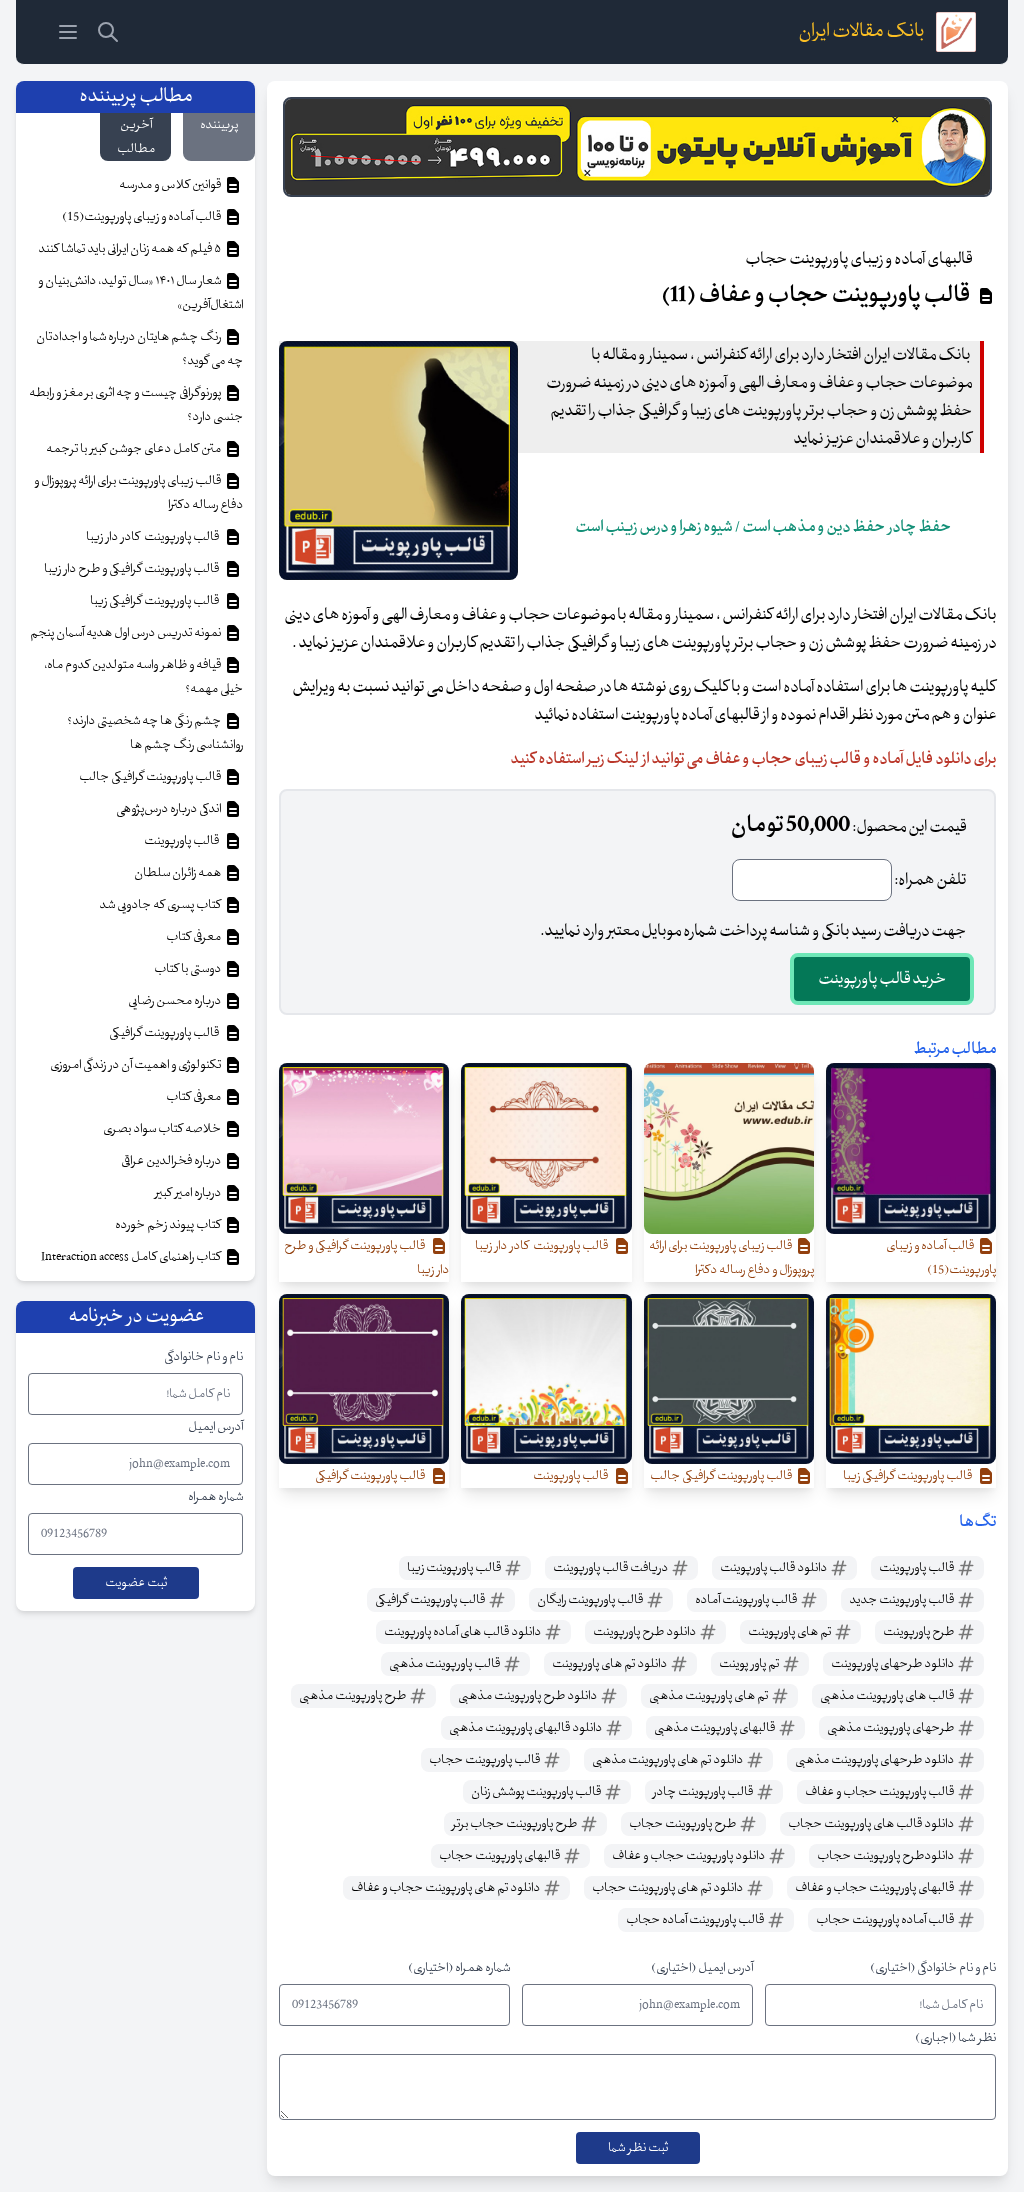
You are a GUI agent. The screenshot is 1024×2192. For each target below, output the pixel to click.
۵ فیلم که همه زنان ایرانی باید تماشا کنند (130, 249)
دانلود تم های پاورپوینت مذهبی (668, 1760)
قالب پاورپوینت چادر (704, 1792)
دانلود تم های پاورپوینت (610, 1664)
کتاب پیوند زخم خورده (169, 1225)
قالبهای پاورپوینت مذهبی (715, 1728)
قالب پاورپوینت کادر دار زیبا (154, 537)
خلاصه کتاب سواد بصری (163, 1129)
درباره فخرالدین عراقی (172, 1161)
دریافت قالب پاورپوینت (611, 1568)
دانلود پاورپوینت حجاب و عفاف (689, 1856)
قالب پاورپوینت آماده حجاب (696, 1920)
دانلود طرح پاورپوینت (645, 1632)
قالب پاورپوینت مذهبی (445, 1664)
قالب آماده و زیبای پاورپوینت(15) (142, 217)
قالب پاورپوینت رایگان (591, 1600)
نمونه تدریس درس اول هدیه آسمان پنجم (126, 633)
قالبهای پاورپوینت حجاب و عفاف (875, 1888)
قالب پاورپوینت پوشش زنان (537, 1792)
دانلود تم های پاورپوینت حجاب (668, 1888)
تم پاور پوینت (750, 1664)
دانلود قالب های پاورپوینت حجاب (872, 1824)
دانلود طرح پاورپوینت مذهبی (528, 1696)
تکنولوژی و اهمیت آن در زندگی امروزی (136, 1065)
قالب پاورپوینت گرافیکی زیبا (156, 601)
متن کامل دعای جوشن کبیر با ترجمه (134, 449)
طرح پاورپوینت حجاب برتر (515, 1824)
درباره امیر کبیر (189, 1193)
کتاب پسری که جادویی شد (161, 905)
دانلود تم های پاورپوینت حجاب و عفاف (446, 1888)
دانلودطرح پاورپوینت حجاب (886, 1856)
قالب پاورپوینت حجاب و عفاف (880, 1792)
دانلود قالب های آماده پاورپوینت (463, 1632)
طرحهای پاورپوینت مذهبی (891, 1728)
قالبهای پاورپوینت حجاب (500, 1856)
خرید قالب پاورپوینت (882, 979)
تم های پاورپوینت (790, 1632)
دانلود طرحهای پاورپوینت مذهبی (875, 1760)
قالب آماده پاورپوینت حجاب (886, 1920)
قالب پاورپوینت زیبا (455, 1568)
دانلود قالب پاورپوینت (774, 1568)
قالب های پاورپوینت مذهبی (888, 1696)
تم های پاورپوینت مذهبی (709, 1696)
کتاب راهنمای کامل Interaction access (132, 1257)
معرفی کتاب (194, 937)
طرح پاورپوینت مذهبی (353, 1696)
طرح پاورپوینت (919, 1632)
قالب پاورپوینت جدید (902, 1600)
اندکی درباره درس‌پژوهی (169, 809)
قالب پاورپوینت (917, 1568)
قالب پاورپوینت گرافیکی (431, 1600)
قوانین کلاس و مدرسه (171, 185)
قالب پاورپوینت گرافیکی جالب (151, 777)
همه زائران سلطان (178, 873)
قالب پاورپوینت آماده (747, 1600)
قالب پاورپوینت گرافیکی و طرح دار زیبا (133, 569)
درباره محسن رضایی (175, 1001)
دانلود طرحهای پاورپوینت (893, 1664)
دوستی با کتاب (188, 969)
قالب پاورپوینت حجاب (485, 1760)
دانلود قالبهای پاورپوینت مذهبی (526, 1728)
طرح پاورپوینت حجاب (683, 1824)
